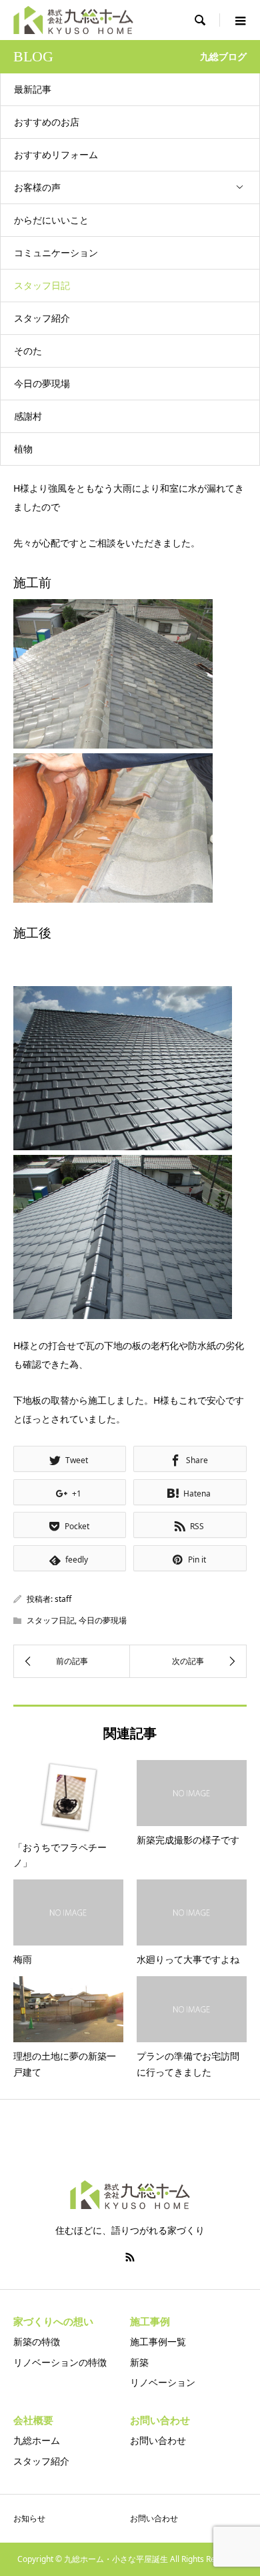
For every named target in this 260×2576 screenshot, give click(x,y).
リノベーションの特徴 (60, 2362)
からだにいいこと (51, 220)
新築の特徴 (37, 2341)
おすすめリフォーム (56, 154)
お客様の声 (37, 187)
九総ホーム (37, 2440)
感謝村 (28, 416)
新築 (139, 2362)
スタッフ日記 (42, 285)
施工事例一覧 (158, 2341)
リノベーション (163, 2382)
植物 (23, 449)
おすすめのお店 (47, 122)
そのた (28, 351)
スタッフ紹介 (42, 318)
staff (63, 1599)
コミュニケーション (56, 253)
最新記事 (33, 89)
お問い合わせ (158, 2440)
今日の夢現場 (42, 383)
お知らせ (29, 2518)
